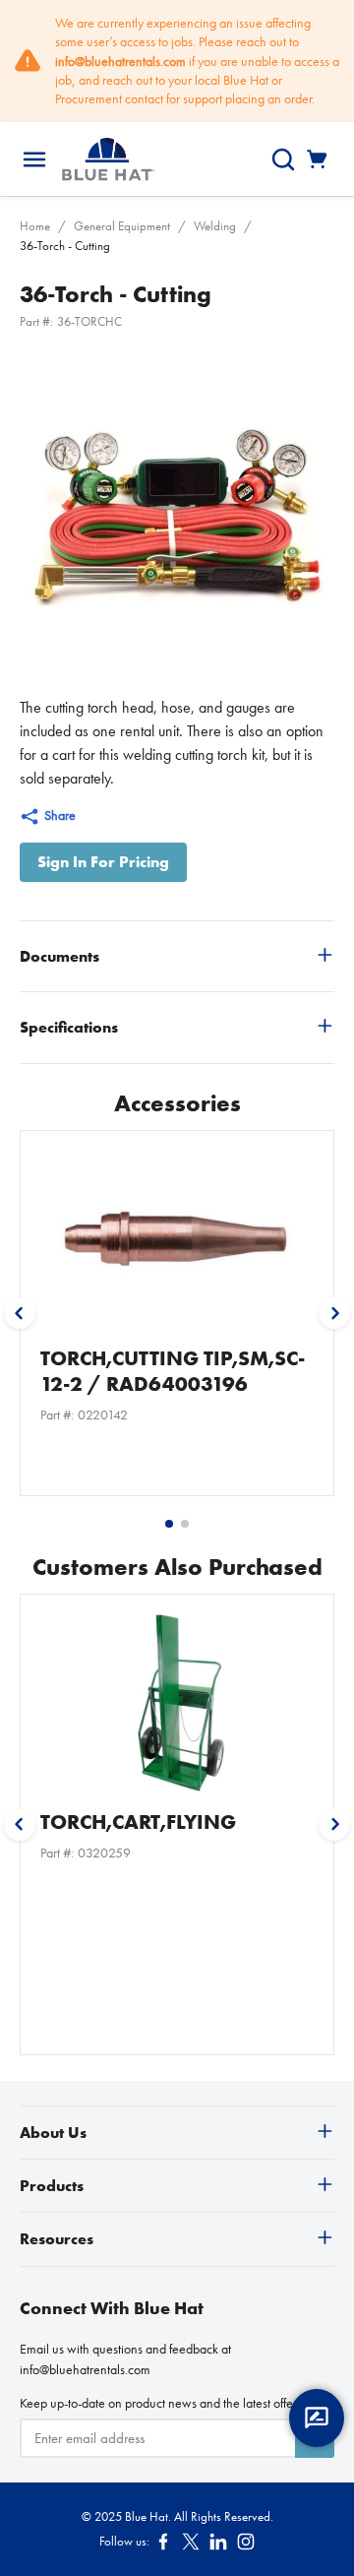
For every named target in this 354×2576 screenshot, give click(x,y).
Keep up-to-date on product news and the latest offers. (162, 2403)
